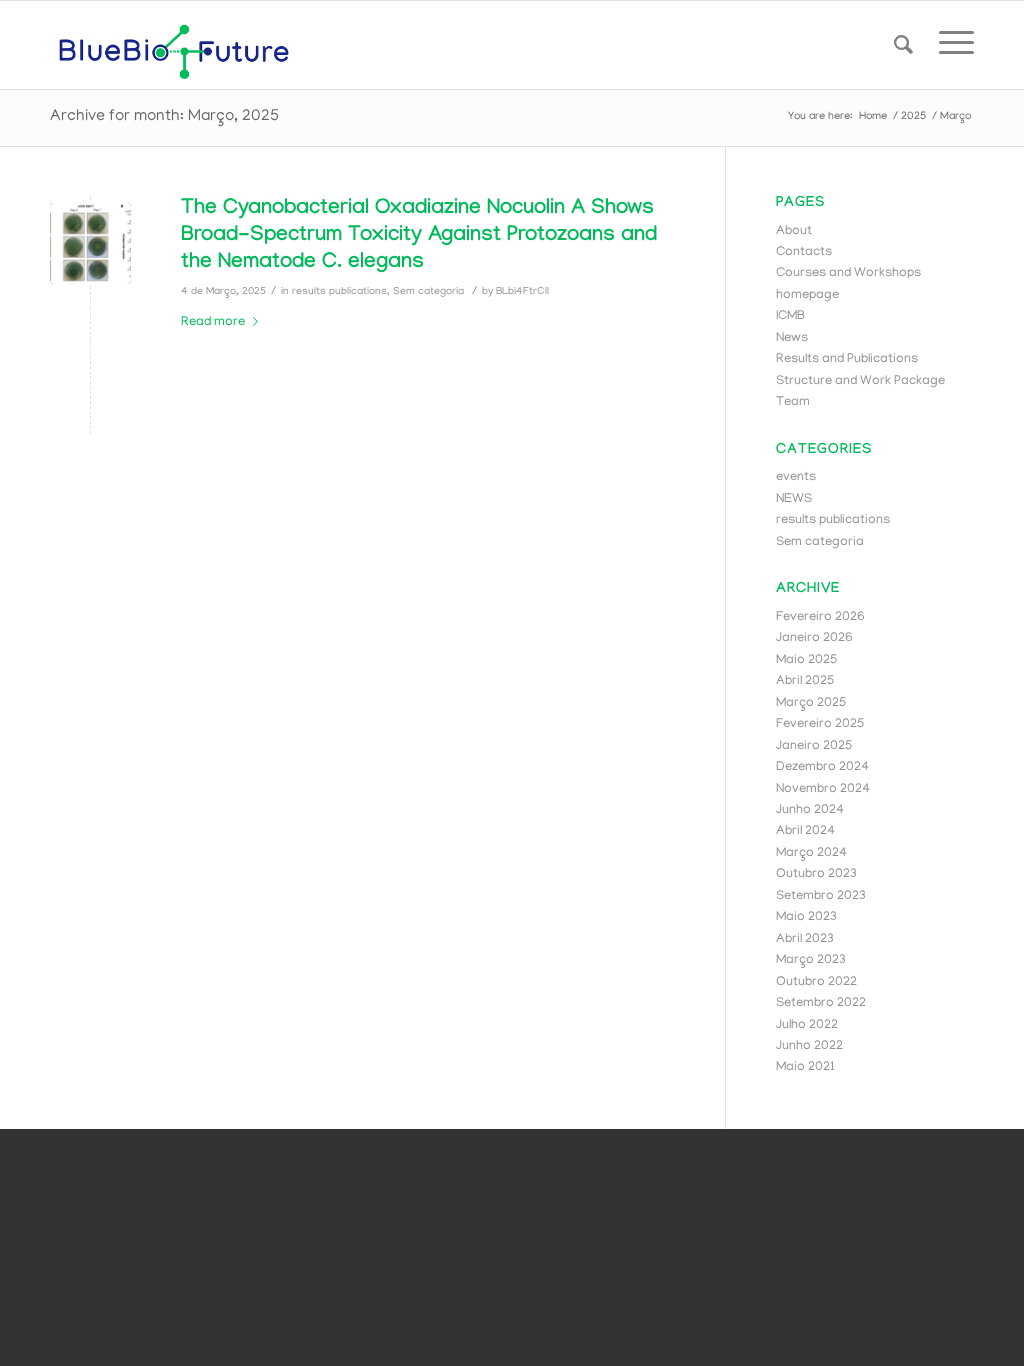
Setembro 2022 (821, 1003)
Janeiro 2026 (814, 638)
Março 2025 (811, 703)
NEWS (794, 499)
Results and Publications (847, 359)
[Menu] (950, 45)
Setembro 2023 (821, 896)
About (794, 231)
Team (793, 402)
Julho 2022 (807, 1025)
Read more (213, 322)
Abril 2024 (805, 831)
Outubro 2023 (816, 874)
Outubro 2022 (816, 982)
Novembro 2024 (823, 789)
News (792, 338)
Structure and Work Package (860, 381)
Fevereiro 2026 (820, 617)
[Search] (903, 45)
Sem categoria (428, 292)
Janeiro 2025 (814, 746)
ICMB (790, 316)
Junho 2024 (810, 810)
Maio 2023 (806, 917)
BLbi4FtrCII (522, 292)
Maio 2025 (806, 660)
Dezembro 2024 (822, 767)
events (796, 477)
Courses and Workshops (848, 273)
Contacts (804, 252)
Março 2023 (811, 960)
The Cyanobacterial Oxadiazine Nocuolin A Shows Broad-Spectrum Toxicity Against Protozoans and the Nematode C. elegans (419, 237)
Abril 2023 (805, 939)
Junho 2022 (809, 1046)
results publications (339, 292)
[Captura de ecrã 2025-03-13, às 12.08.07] (90, 243)
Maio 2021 (805, 1067)
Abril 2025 (805, 681)
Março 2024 (811, 853)
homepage (807, 295)
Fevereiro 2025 (820, 724)
